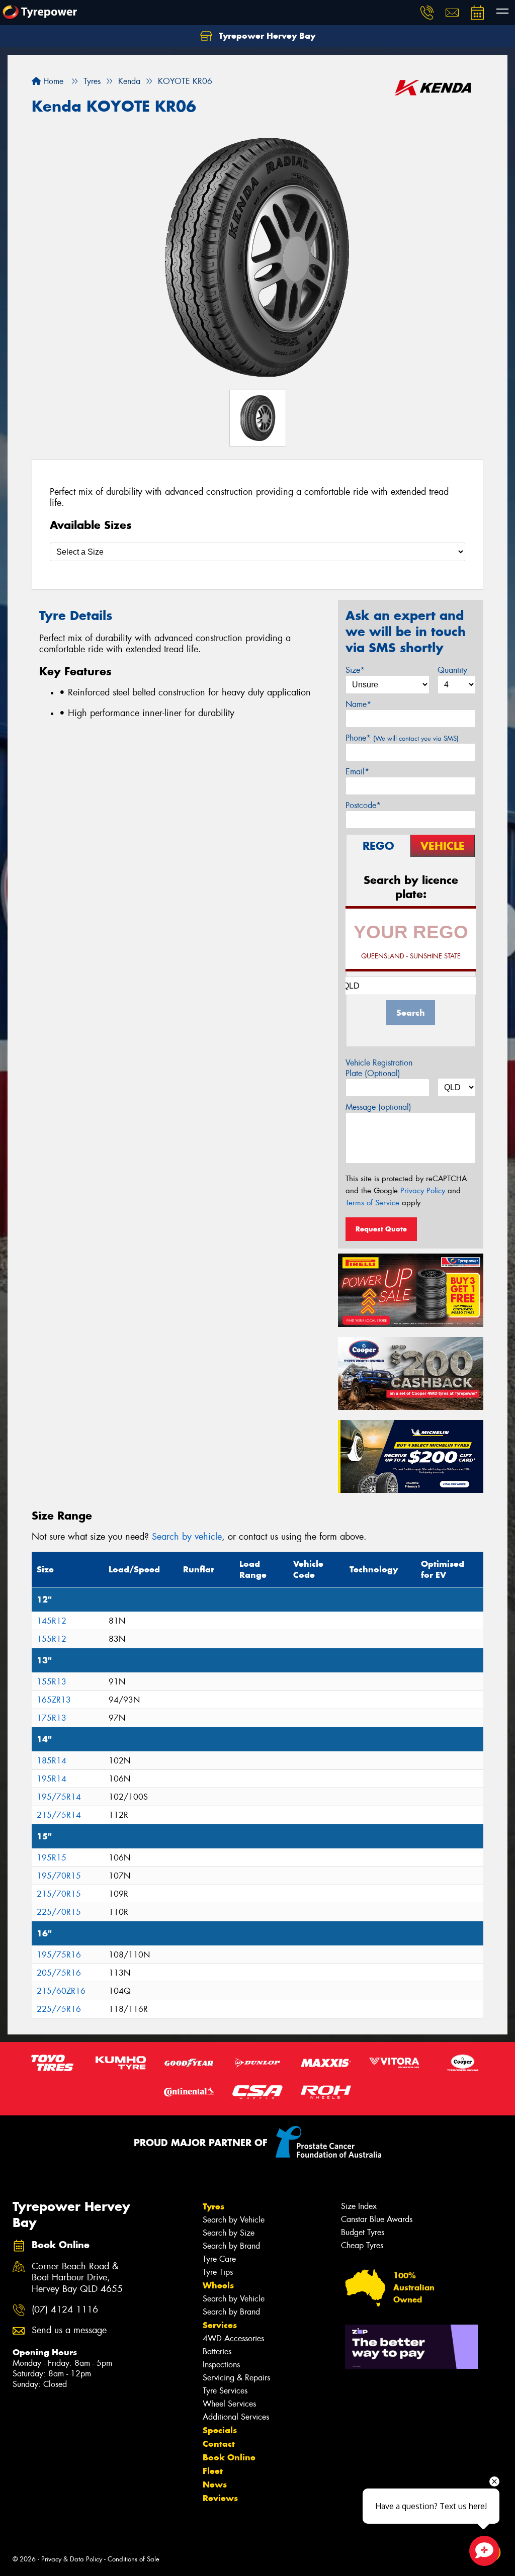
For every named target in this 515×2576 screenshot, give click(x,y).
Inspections (221, 2365)
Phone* (402, 738)
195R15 (52, 1858)
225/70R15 (59, 1912)
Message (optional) (378, 1107)
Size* (355, 670)
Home (52, 81)
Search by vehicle (187, 1537)
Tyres (213, 2206)
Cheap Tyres (362, 2245)
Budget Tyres (363, 2232)
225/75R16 (59, 2009)
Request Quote (381, 1229)
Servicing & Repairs (236, 2378)
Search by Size (229, 2233)
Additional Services (236, 2417)
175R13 (52, 1718)
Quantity (452, 670)
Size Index (359, 2206)
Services (220, 2325)
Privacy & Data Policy (72, 2559)
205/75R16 (59, 1973)
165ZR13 (54, 1700)
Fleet (213, 2471)
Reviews (220, 2498)
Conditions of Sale (134, 2559)
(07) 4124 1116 (65, 2310)
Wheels (218, 2285)
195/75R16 (59, 1955)
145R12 (52, 1621)
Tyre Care (219, 2259)
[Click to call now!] (427, 13)
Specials (220, 2430)
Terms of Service (372, 1203)
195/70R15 (59, 1876)
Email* (357, 772)
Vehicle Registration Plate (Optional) (379, 1068)
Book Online (229, 2457)
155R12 (52, 1639)
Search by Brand (231, 2246)
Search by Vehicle (234, 2220)
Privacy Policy (423, 1191)
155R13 (52, 1682)
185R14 (52, 1761)
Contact (219, 2444)
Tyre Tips (218, 2272)
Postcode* (363, 805)
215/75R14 (59, 1815)
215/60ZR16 (61, 1991)
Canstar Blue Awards (377, 2219)
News (215, 2484)
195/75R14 (59, 1797)
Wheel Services (229, 2404)
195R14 (52, 1779)
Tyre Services (225, 2391)
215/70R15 (59, 1894)
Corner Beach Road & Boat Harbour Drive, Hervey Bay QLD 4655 (77, 2278)
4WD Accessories (233, 2338)
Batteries (217, 2351)
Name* (358, 704)
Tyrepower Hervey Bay (266, 36)
